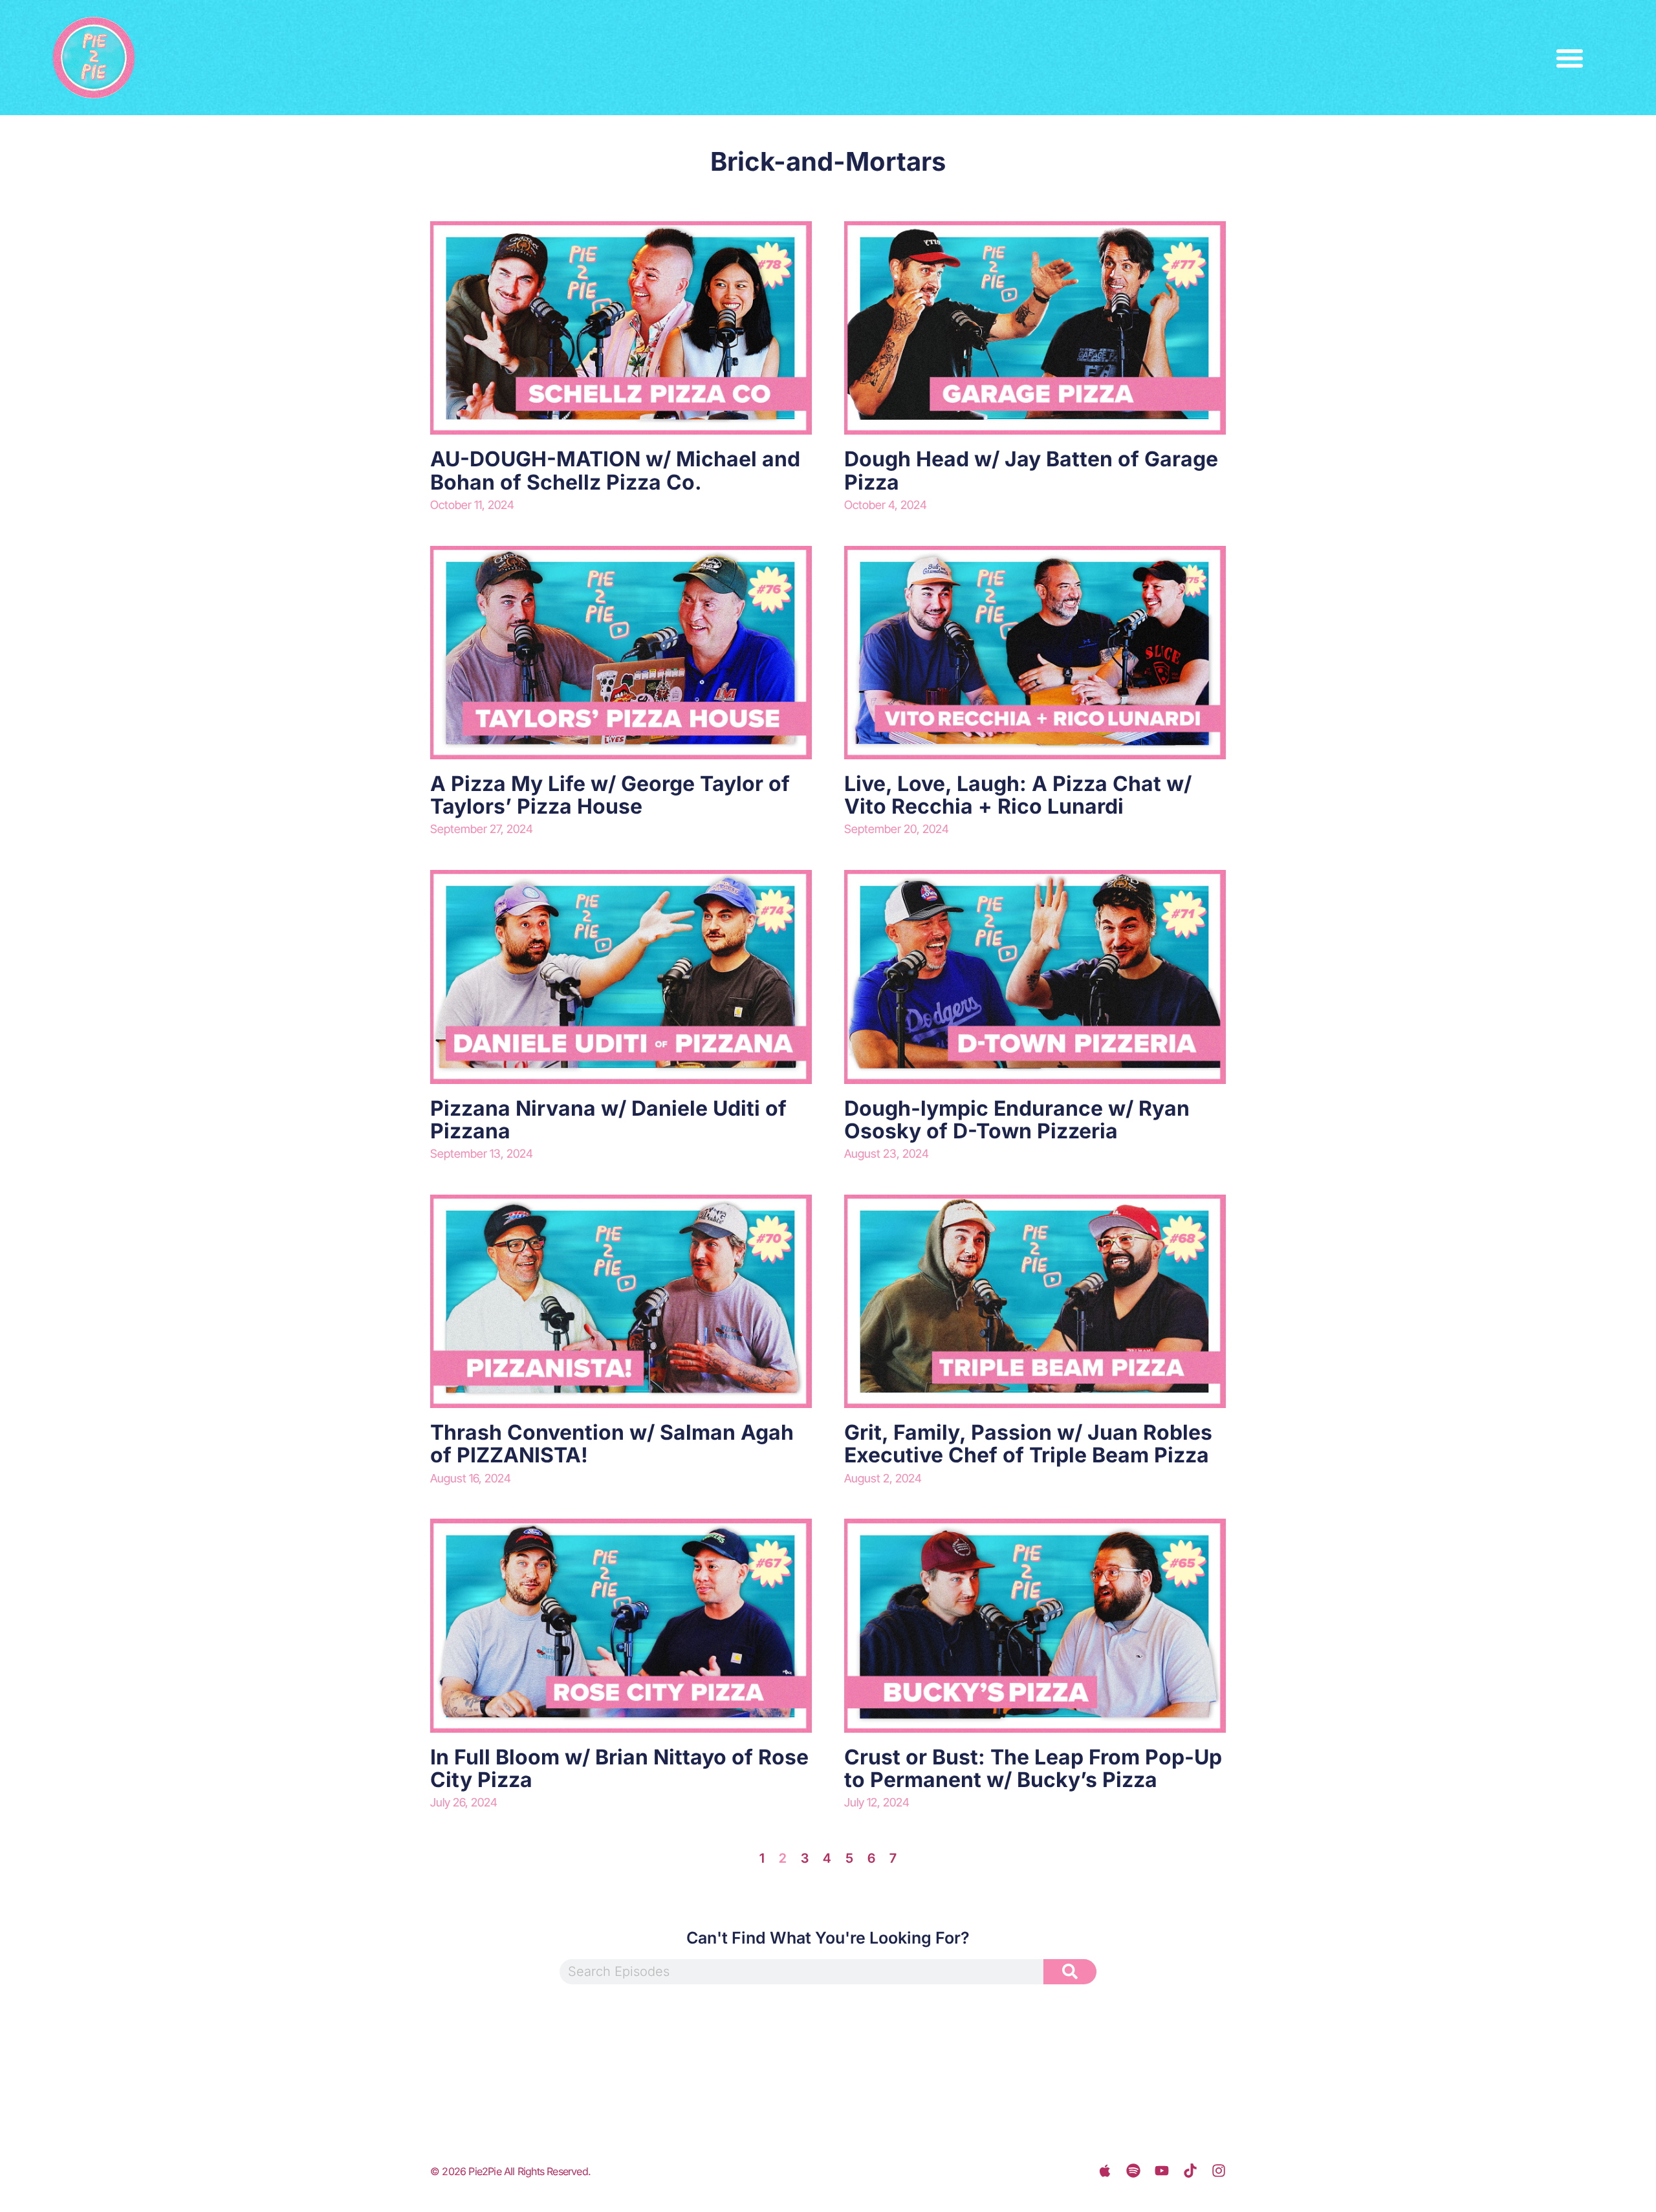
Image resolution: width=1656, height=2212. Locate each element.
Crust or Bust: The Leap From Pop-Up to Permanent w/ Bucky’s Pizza (1033, 1768)
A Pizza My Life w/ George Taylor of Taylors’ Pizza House (610, 795)
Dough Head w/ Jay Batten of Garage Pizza (1031, 470)
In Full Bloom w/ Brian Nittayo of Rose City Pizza (619, 1768)
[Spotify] (1133, 2171)
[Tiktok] (1190, 2171)
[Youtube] (1162, 2171)
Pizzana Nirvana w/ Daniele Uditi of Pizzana (608, 1120)
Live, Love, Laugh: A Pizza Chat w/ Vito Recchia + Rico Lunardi (1018, 795)
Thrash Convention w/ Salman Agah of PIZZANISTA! (612, 1444)
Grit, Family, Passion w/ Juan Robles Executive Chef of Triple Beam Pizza (1028, 1444)
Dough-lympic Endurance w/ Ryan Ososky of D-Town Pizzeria (1017, 1120)
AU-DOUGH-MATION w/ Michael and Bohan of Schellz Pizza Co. (615, 470)
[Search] (1070, 1972)
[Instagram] (1219, 2171)
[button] (1570, 58)
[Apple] (1105, 2171)
